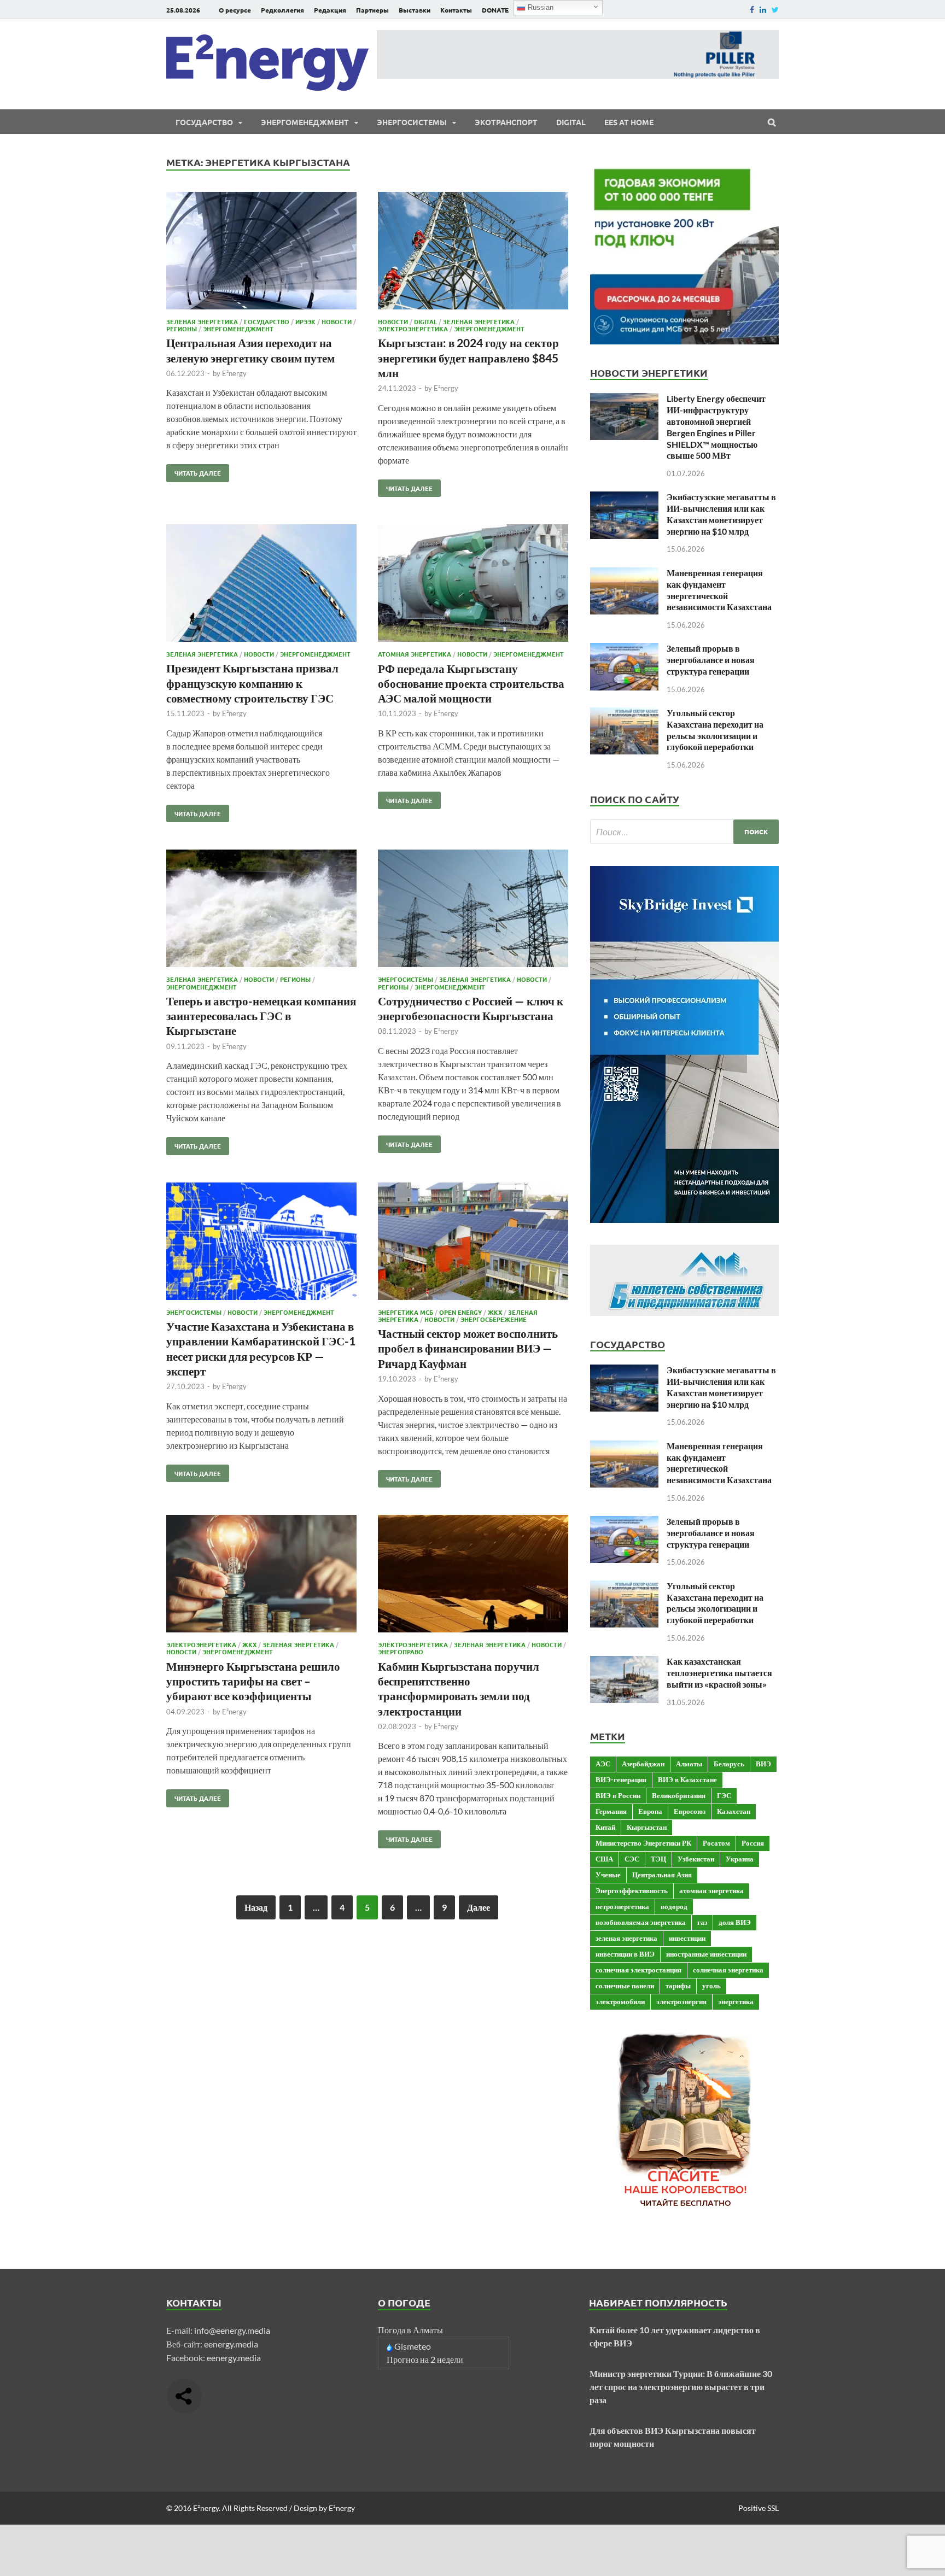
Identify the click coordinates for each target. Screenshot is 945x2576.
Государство (204, 122)
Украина (740, 1859)
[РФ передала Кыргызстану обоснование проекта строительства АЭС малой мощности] (473, 585)
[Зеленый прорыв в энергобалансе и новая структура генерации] (624, 649)
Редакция (330, 10)
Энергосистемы (412, 122)
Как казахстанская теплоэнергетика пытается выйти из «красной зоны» (719, 1673)
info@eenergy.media (232, 2330)
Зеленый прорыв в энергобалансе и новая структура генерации (711, 660)
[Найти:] (684, 832)
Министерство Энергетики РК (643, 1843)
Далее (479, 1907)
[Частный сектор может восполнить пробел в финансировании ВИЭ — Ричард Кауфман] (473, 1243)
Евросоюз (690, 1811)
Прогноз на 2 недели (425, 2359)
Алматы (689, 1764)
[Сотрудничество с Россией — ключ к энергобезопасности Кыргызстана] (473, 910)
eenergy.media (231, 2344)
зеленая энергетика (626, 1938)
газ (702, 1922)
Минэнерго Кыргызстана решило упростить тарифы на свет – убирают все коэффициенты (253, 1681)
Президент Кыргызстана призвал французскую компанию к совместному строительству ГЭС (252, 683)
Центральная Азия (662, 1875)
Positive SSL (759, 2508)
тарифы (678, 1986)
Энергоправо (401, 1652)
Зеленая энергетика (202, 321)
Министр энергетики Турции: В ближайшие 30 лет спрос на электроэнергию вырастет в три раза (681, 2387)
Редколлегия (282, 10)
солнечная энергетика (728, 1970)
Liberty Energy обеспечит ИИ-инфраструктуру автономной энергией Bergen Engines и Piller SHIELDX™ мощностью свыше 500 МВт (716, 427)
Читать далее (194, 471)
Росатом (716, 1843)
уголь (711, 1986)
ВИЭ (763, 1764)
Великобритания (679, 1795)
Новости (337, 321)
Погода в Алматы (410, 2330)
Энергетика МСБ (406, 1312)
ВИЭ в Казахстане (687, 1779)
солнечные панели (625, 1986)
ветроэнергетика (622, 1906)
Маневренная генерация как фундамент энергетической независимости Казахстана (719, 590)
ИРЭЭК (305, 321)
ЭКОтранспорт (506, 122)
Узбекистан (696, 1859)
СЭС (632, 1859)
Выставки (415, 10)
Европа (650, 1811)
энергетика (736, 2001)
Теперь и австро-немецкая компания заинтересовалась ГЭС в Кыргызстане (261, 1016)
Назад (256, 1907)
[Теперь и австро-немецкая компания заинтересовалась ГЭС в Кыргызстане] (261, 910)
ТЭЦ (658, 1859)
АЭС (603, 1764)
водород (674, 1906)
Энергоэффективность (632, 1890)
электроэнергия (681, 2001)
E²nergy (234, 373)
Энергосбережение (494, 1319)
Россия (753, 1843)
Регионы (182, 329)
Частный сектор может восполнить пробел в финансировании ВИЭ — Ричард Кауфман (468, 1348)
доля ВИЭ (735, 1922)
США (604, 1859)
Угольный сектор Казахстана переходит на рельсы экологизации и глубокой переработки (715, 730)
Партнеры (372, 10)
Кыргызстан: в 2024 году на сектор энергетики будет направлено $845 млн (468, 358)
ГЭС (724, 1795)
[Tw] (775, 10)
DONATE (495, 10)
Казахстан (734, 1811)
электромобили (620, 2001)
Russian (539, 7)
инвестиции (687, 1938)
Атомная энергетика (415, 654)
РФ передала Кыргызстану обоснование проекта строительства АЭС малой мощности (471, 683)
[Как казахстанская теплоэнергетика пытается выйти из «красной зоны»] (624, 1662)
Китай (605, 1827)
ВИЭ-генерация (621, 1779)
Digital (571, 122)
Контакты (456, 10)
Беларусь (729, 1764)
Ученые (608, 1875)
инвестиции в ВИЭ (625, 1954)
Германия (611, 1811)
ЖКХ (495, 1312)
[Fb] (752, 10)
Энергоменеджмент (305, 122)
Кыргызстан (647, 1827)
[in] (763, 10)
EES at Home (629, 122)
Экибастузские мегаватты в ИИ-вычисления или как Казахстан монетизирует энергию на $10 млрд (721, 514)
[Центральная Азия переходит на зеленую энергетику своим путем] (261, 252)
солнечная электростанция (638, 1970)
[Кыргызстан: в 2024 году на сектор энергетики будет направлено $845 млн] (473, 252)
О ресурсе (235, 10)
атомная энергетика (711, 1890)
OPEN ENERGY (460, 1312)
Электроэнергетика (413, 329)
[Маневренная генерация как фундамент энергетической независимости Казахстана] (624, 574)
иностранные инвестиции (706, 1954)
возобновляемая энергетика (641, 1922)
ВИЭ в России (618, 1795)
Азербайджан (643, 1764)
